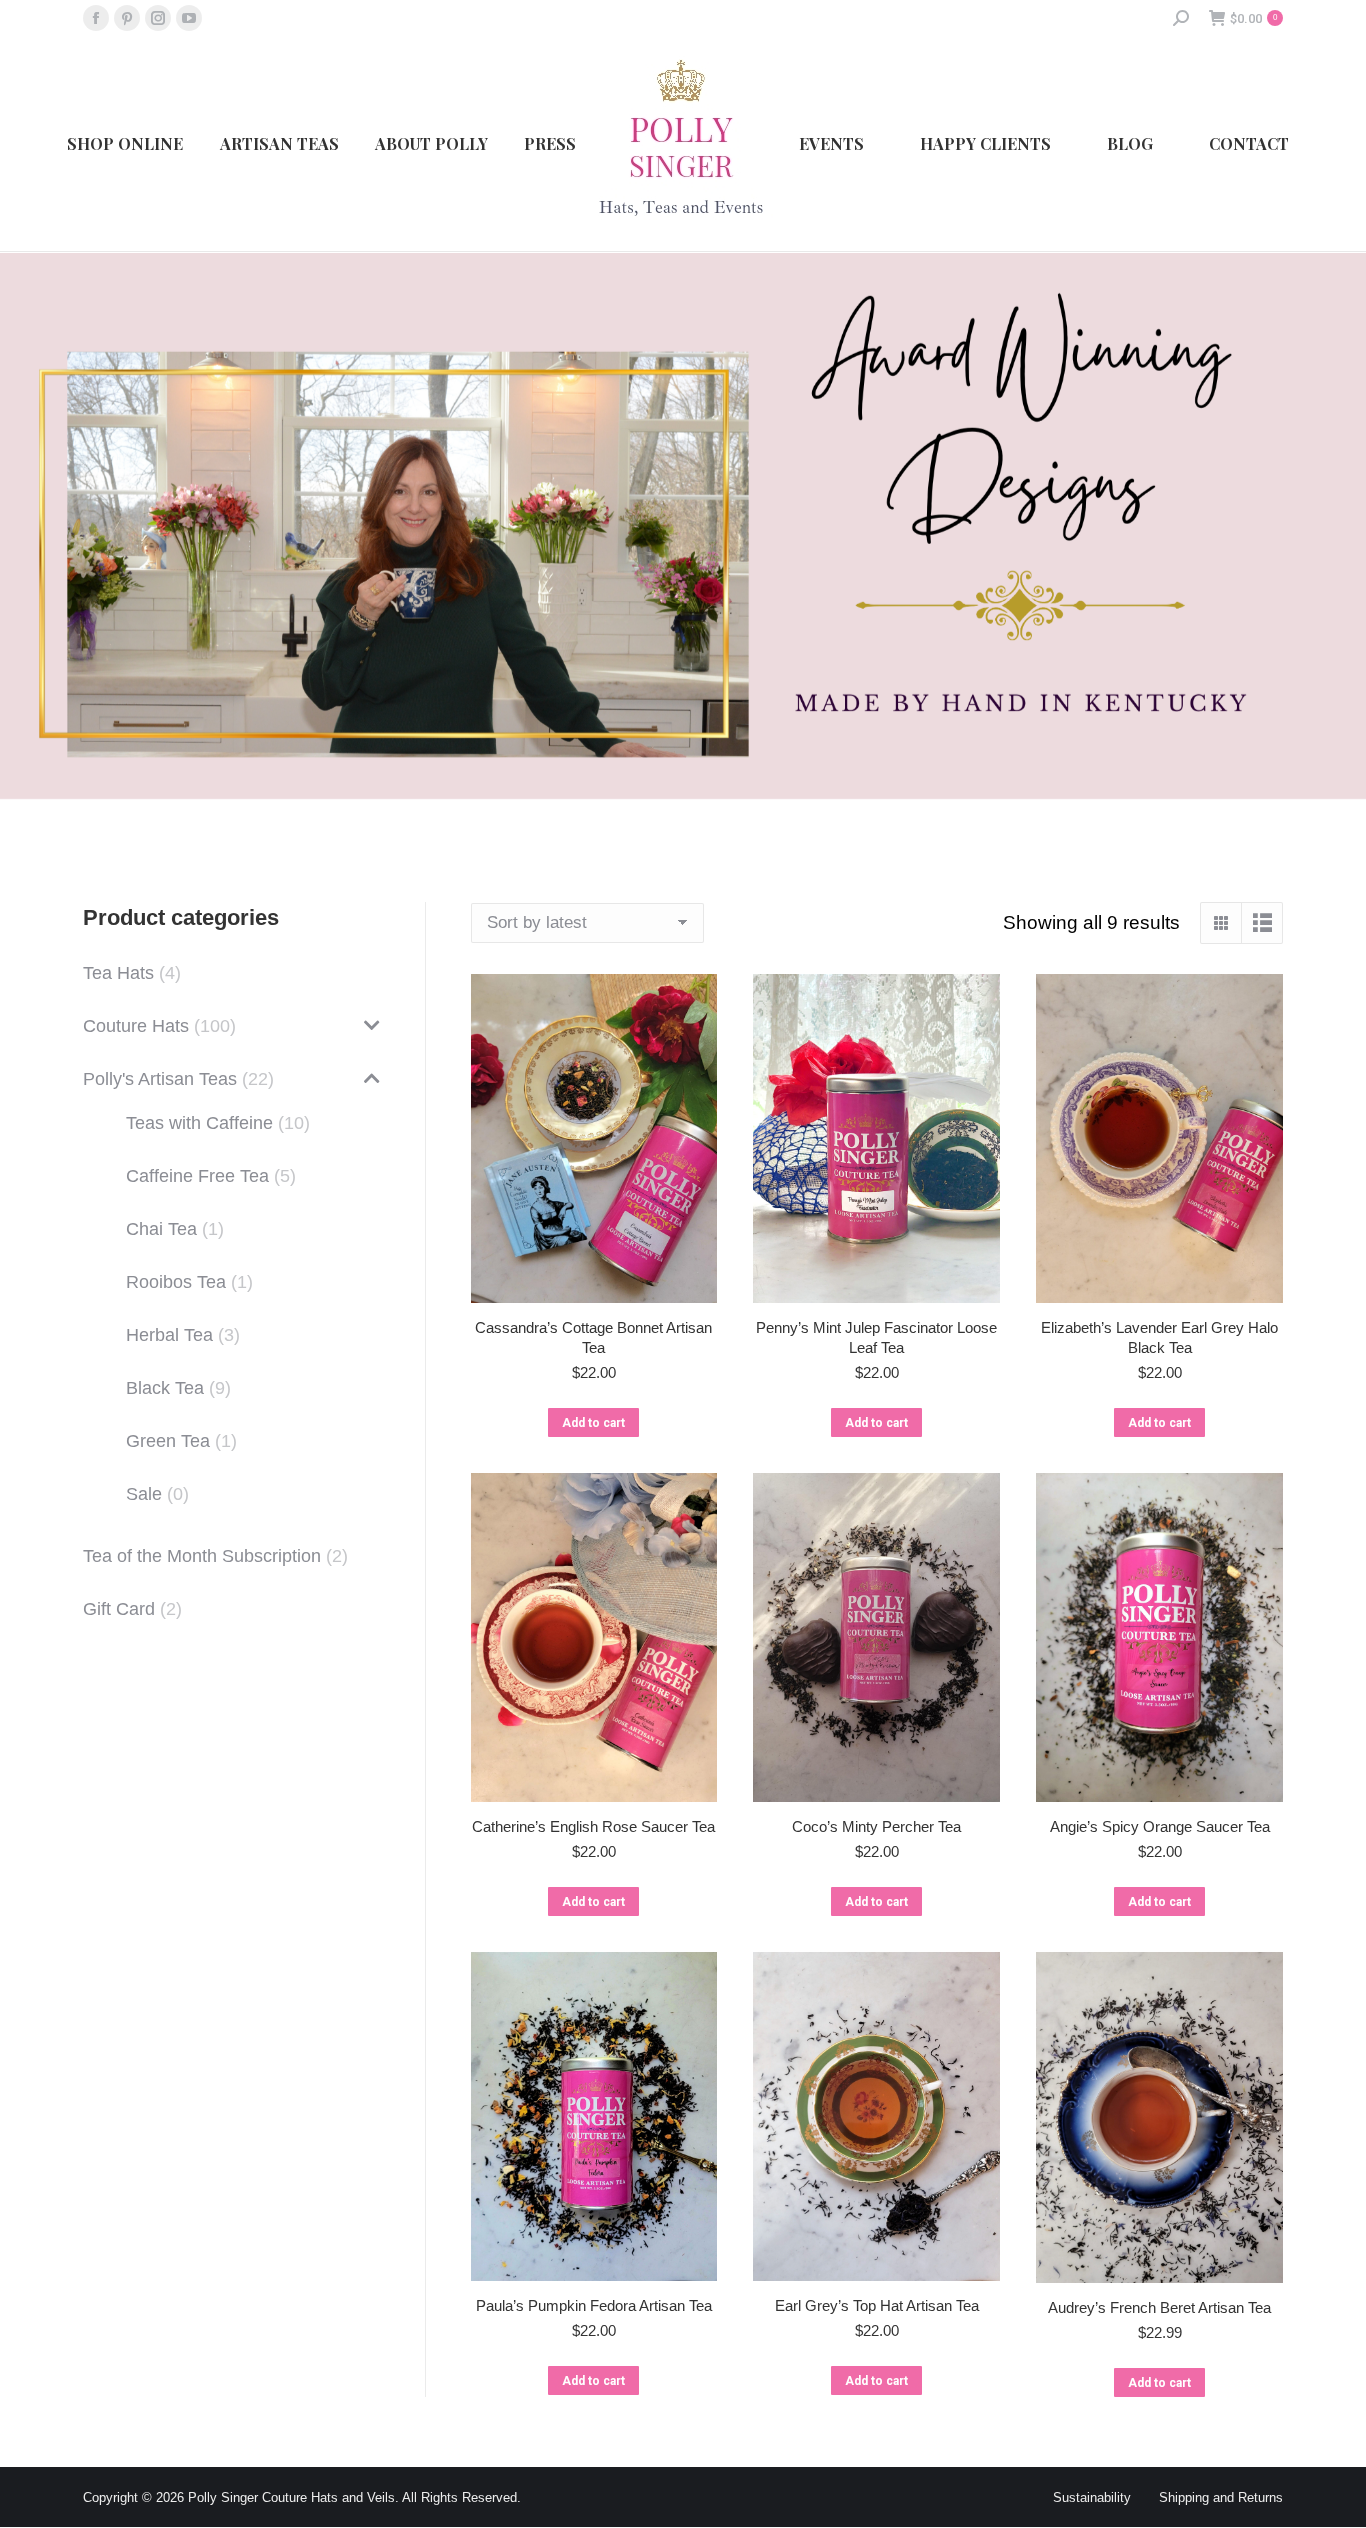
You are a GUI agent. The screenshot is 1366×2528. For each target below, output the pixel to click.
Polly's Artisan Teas (160, 1079)
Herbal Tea (169, 1335)
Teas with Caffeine (199, 1123)
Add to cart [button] (593, 1423)
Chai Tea (161, 1229)
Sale (144, 1494)
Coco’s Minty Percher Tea (876, 1826)
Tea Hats (118, 973)
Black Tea (165, 1388)
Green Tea (168, 1441)
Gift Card (119, 1609)
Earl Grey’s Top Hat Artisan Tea (877, 2305)
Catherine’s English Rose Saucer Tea (593, 1826)
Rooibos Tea (176, 1282)
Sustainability (1092, 2497)
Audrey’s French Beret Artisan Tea (1159, 2307)
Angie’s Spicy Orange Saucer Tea (1160, 1826)
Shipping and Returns (1221, 2497)
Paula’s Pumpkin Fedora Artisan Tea (594, 2305)
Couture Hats (136, 1026)
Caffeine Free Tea (197, 1176)
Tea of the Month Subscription (202, 1556)
